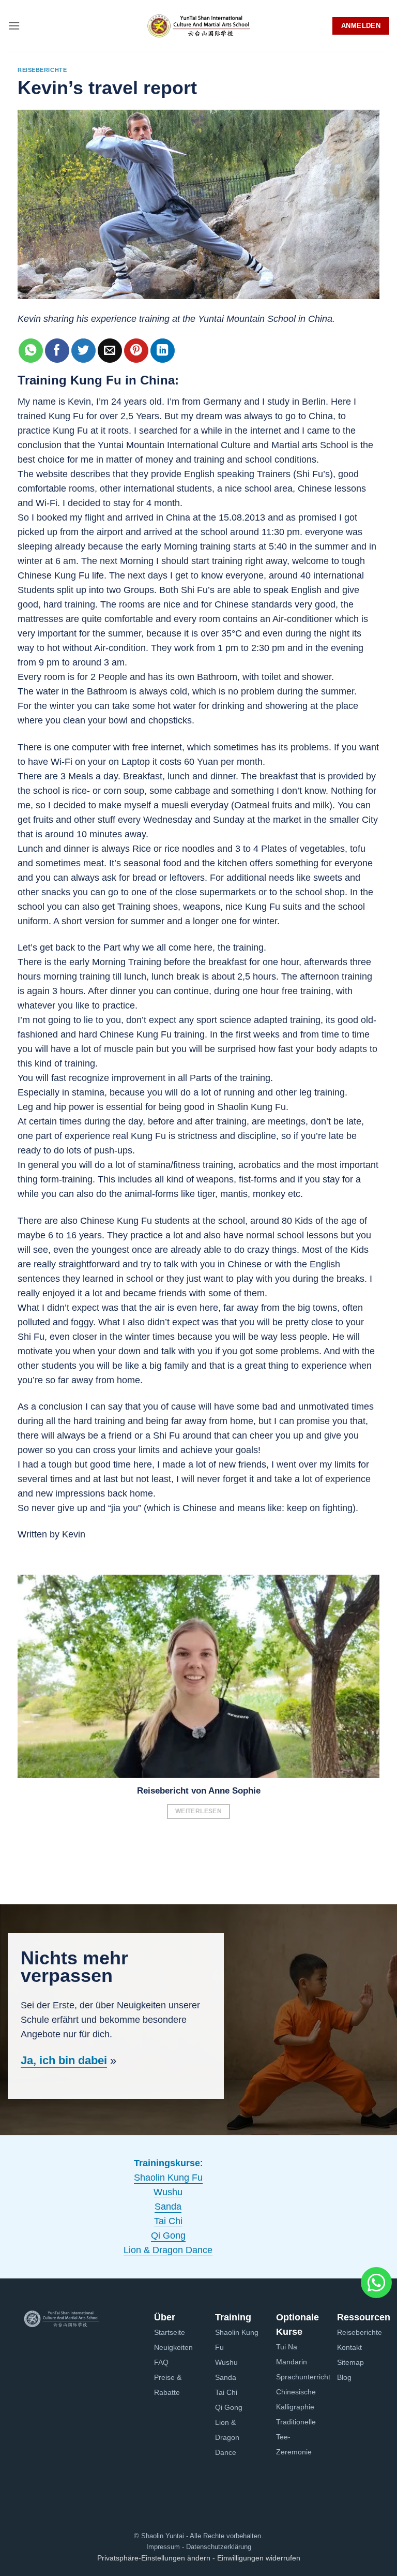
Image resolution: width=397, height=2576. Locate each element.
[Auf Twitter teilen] (83, 351)
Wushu (168, 2192)
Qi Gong (168, 2236)
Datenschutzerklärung (218, 2547)
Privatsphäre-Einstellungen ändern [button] (154, 2558)
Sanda (168, 2207)
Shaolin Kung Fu (168, 2178)
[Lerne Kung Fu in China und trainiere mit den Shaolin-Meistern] (198, 26)
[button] (14, 26)
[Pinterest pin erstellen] (136, 351)
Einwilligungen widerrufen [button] (259, 2558)
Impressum (163, 2547)
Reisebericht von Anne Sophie (199, 1791)
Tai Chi (168, 2221)
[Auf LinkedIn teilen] (163, 351)
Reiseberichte (42, 70)
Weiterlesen (198, 1811)
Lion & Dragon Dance (168, 2250)
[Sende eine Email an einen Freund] (110, 351)
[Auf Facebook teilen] (57, 351)
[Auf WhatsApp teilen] (31, 351)
